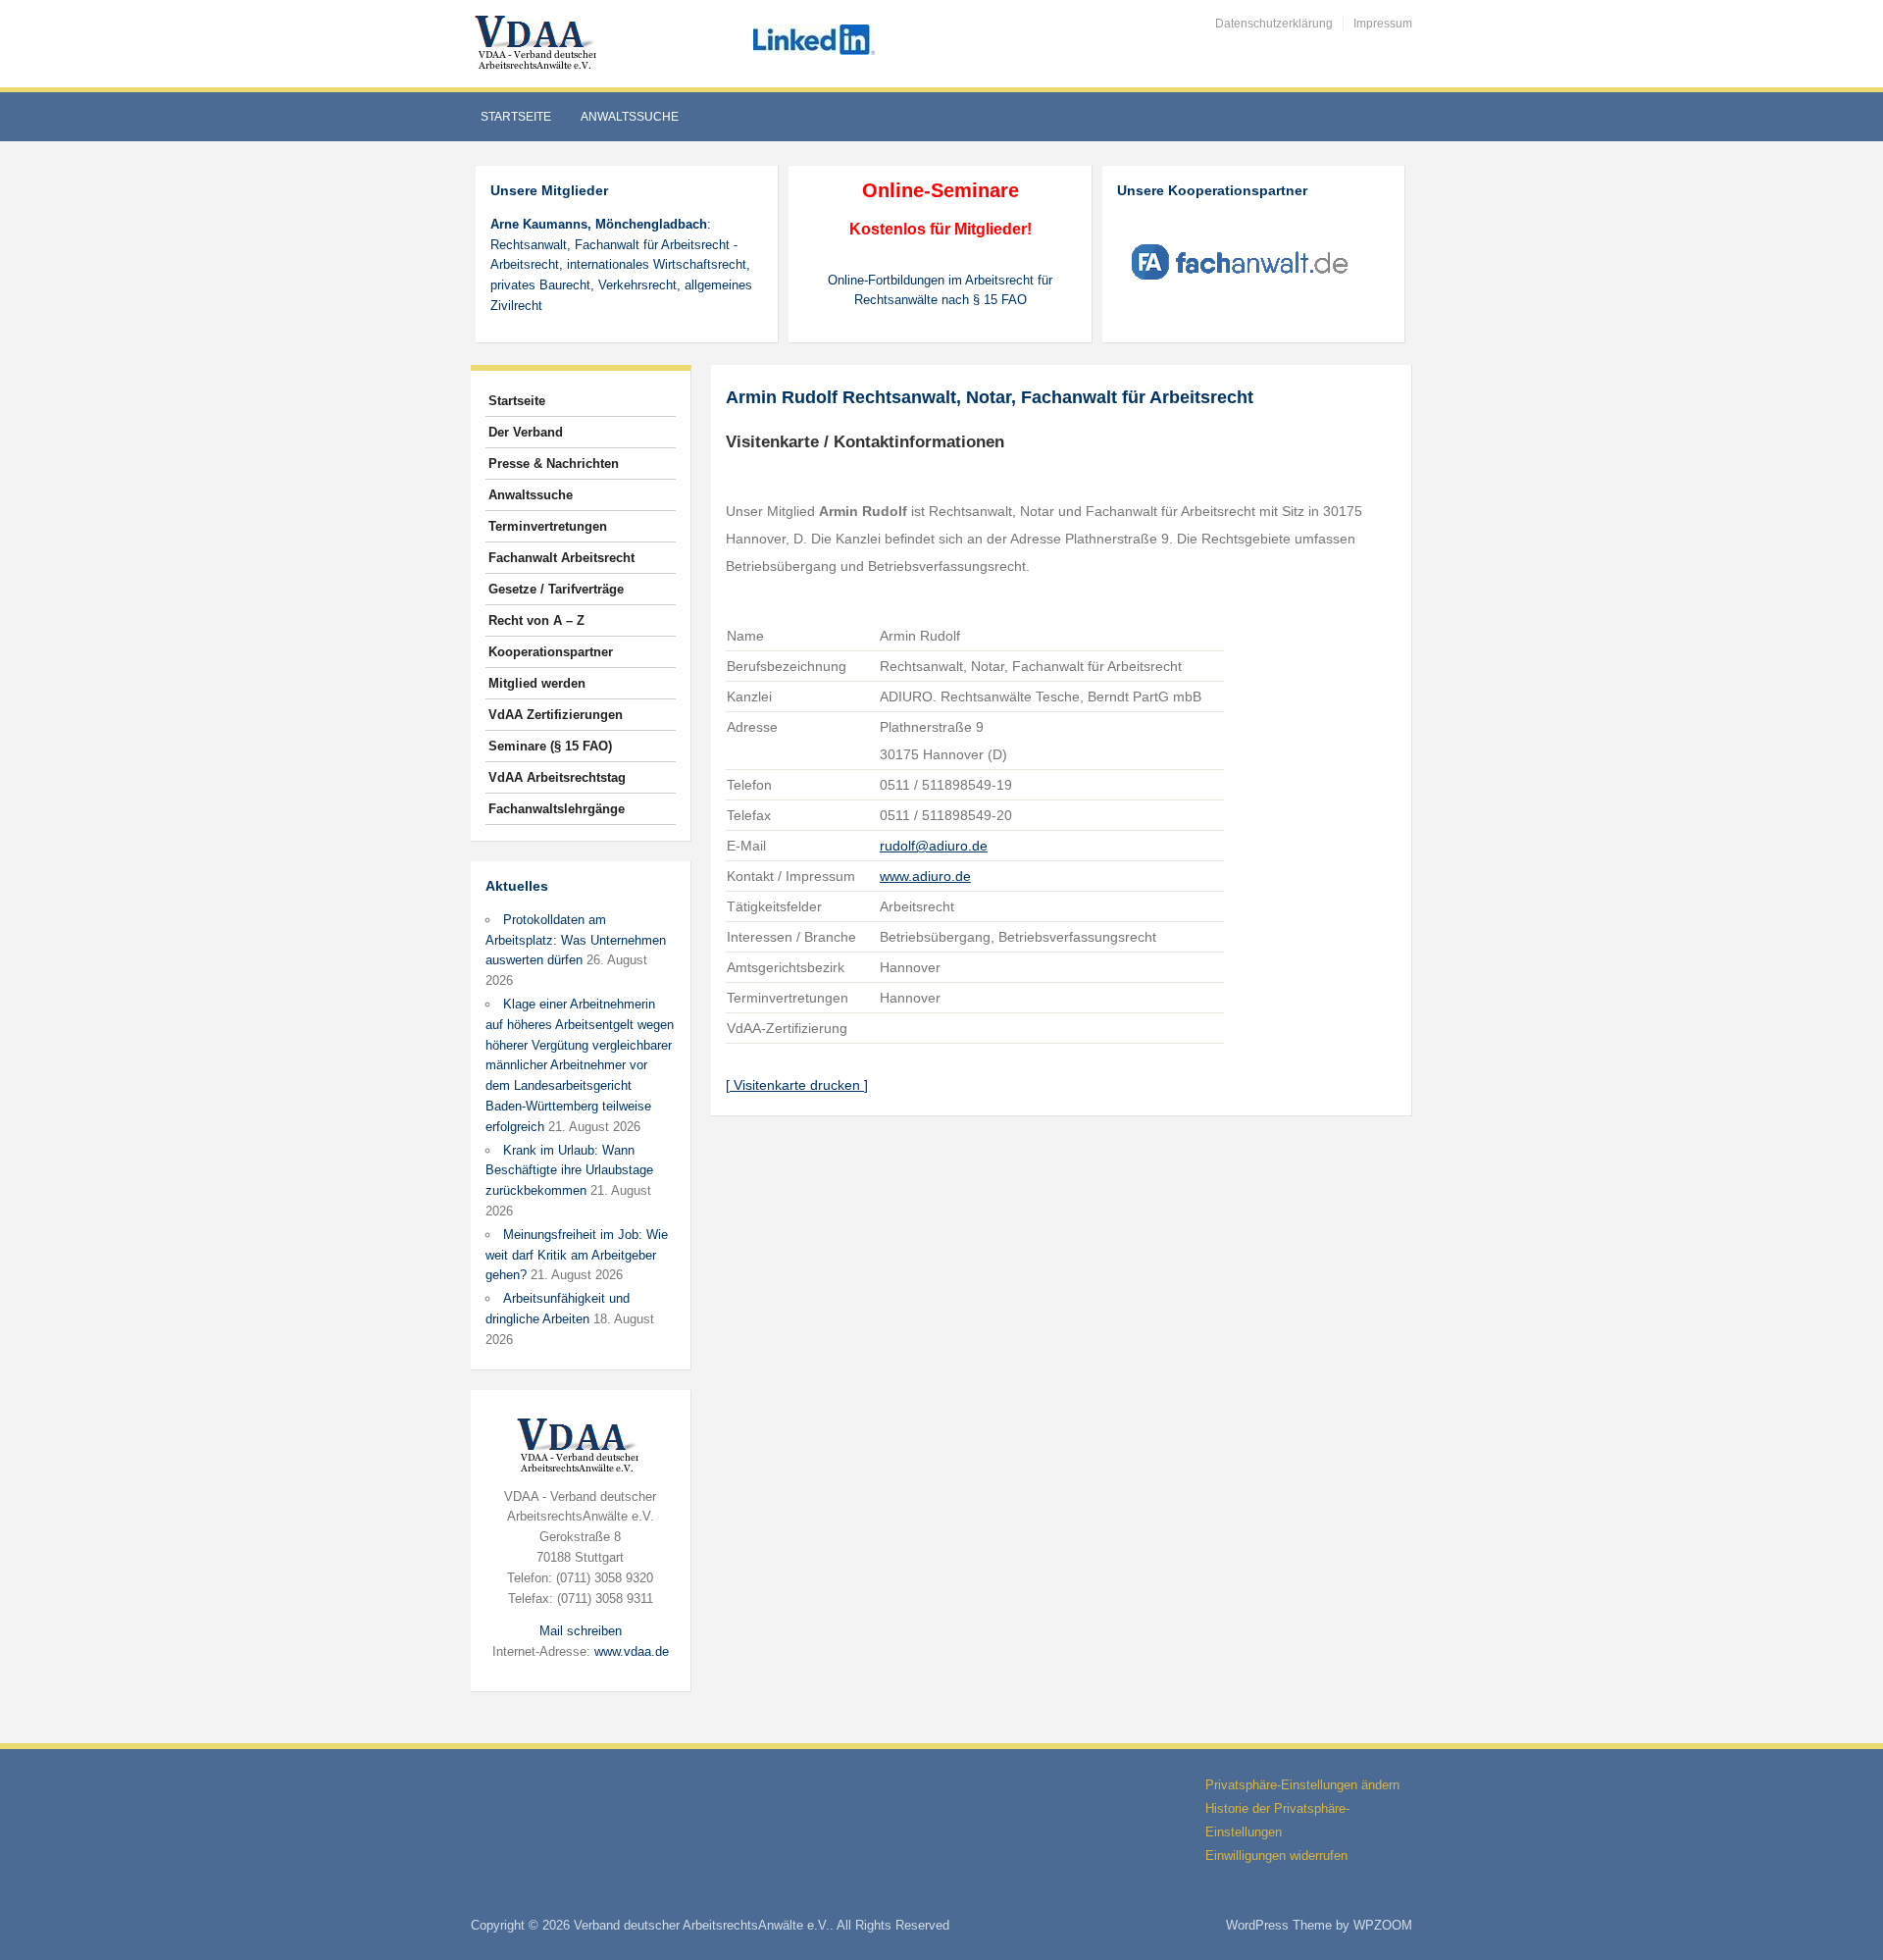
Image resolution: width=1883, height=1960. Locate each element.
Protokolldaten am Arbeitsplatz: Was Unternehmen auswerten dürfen (576, 940)
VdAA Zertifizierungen (556, 715)
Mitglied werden (537, 683)
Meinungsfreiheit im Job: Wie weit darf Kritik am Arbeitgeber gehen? (577, 1255)
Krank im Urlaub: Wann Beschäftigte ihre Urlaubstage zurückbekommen (569, 1171)
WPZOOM (1383, 1925)
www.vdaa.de (632, 1651)
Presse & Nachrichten (554, 464)
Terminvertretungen (548, 526)
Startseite (516, 117)
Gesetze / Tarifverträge (556, 589)
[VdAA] (538, 43)
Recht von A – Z (536, 620)
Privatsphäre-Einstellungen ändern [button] (1302, 1785)
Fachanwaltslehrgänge (557, 809)
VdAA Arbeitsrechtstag (557, 777)
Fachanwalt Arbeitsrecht (561, 558)
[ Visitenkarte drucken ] (797, 1085)
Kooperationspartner (551, 652)
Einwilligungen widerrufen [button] (1276, 1856)
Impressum (1383, 24)
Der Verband (526, 432)
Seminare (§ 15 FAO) (550, 746)
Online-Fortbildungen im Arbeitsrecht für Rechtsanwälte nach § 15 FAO (940, 290)
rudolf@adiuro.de (934, 846)
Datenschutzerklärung (1274, 24)
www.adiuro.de (925, 876)
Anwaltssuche (630, 117)
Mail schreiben (581, 1631)
